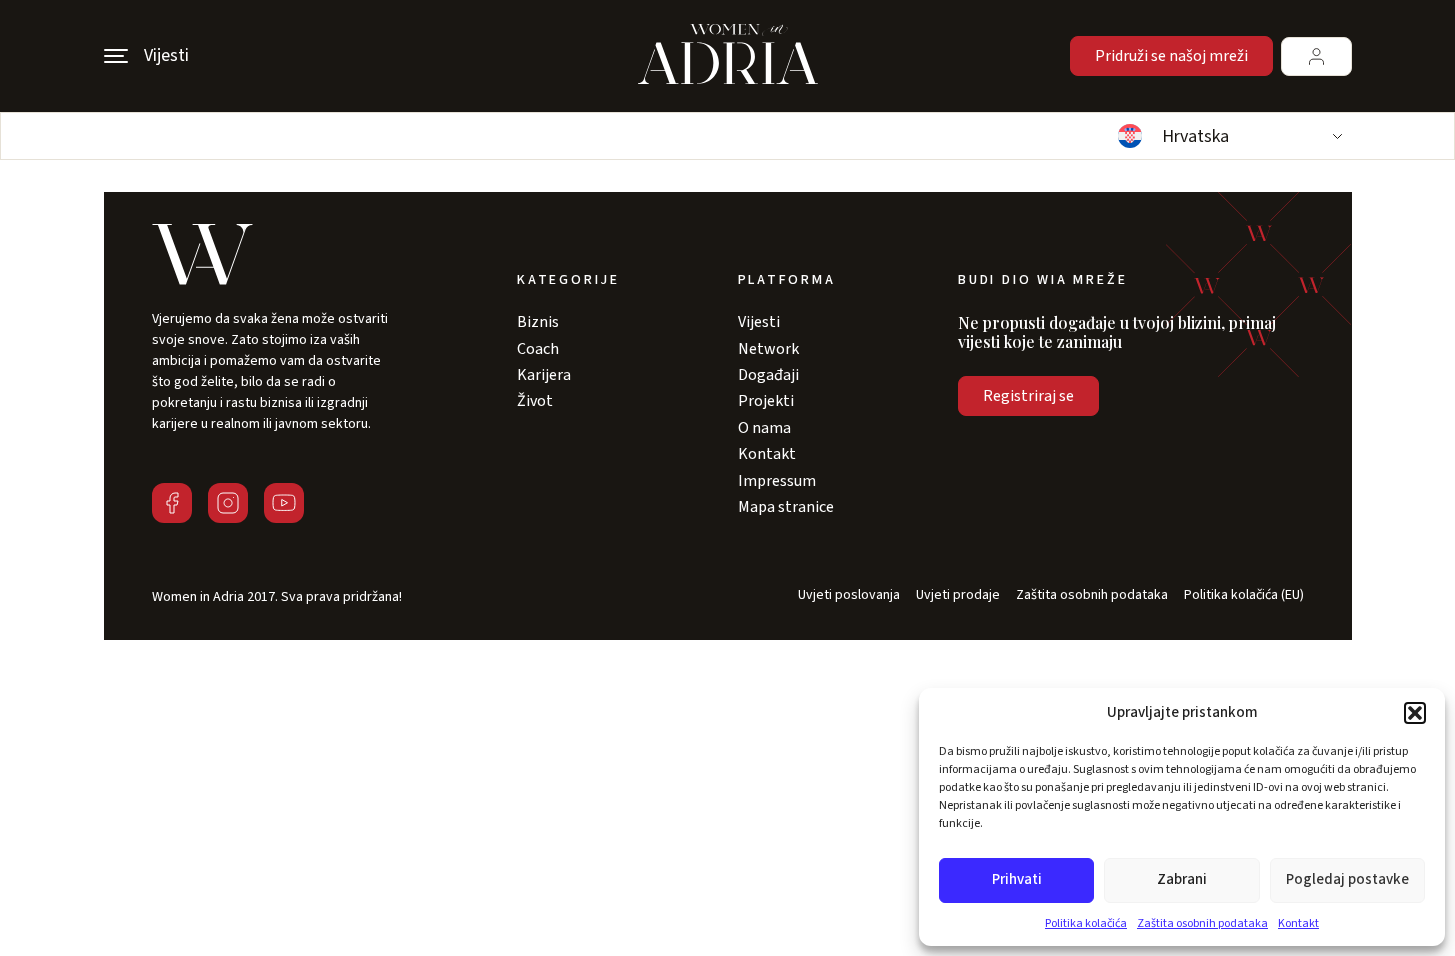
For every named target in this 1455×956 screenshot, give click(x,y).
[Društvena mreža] (172, 503)
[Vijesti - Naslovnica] (728, 56)
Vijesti (759, 322)
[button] (1415, 713)
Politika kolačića (1086, 923)
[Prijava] (1316, 56)
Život (535, 401)
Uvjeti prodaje (958, 595)
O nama (764, 428)
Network (768, 349)
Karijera (544, 375)
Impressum (777, 481)
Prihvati (1017, 879)
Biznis (538, 322)
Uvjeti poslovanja (849, 595)
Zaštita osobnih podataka (1202, 923)
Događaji (768, 375)
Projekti (766, 401)
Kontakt (1298, 923)
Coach (538, 349)
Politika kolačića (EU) (1244, 595)
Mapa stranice (786, 507)
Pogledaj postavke (1347, 879)
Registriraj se (1028, 396)
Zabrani (1182, 879)
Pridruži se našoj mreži (1171, 56)
